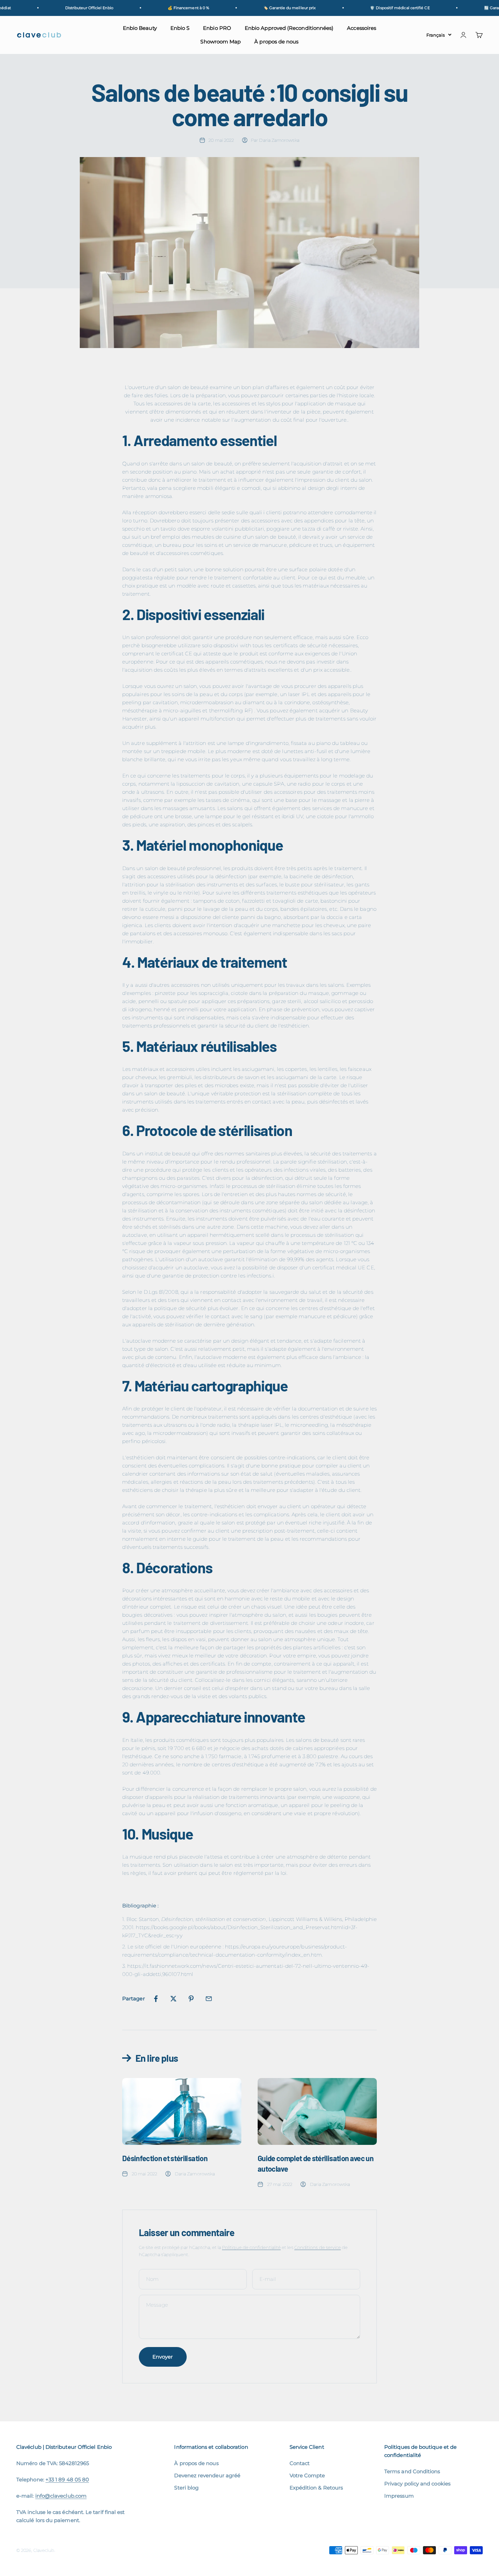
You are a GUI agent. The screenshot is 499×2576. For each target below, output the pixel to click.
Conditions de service (318, 2247)
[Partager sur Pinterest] (191, 1999)
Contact (300, 2463)
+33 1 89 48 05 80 (67, 2479)
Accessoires (362, 28)
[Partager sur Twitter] (173, 1999)
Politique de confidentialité (251, 2247)
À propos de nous (276, 42)
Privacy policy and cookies (417, 2484)
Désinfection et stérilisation (165, 2158)
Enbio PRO (217, 28)
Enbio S (180, 28)
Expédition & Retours (316, 2488)
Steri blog (186, 2488)
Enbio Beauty (140, 28)
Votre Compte (307, 2475)
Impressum (399, 2496)
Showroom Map (220, 42)
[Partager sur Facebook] (156, 1999)
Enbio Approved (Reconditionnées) (289, 28)
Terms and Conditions (412, 2471)
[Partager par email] (209, 1999)
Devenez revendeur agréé (207, 2475)
